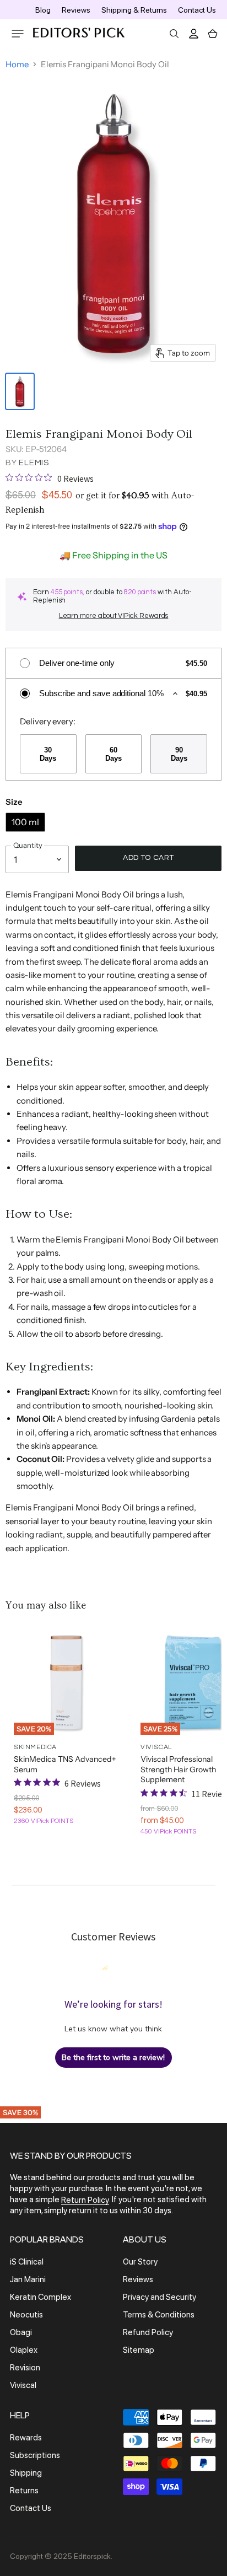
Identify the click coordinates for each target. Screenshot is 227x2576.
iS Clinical (27, 2262)
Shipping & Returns (134, 10)
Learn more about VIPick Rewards (114, 616)
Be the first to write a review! (113, 2058)
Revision (25, 2368)
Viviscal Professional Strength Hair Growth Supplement (178, 1769)
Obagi (21, 2332)
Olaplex (24, 2350)
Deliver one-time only (77, 663)
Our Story (140, 2262)
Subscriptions (35, 2455)
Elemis (34, 463)
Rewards (26, 2438)
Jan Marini (28, 2279)
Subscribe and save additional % (101, 693)
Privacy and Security (160, 2297)
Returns (24, 2491)
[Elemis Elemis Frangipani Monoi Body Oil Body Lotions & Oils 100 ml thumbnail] (20, 391)
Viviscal (23, 2385)
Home (17, 64)
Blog (43, 10)
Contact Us (197, 10)
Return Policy (85, 2200)
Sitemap (139, 2350)
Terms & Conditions (159, 2315)
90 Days (179, 754)
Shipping (26, 2473)
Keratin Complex (40, 2297)
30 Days (48, 754)
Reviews (76, 10)
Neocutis (26, 2315)
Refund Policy (148, 2332)
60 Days (113, 754)
